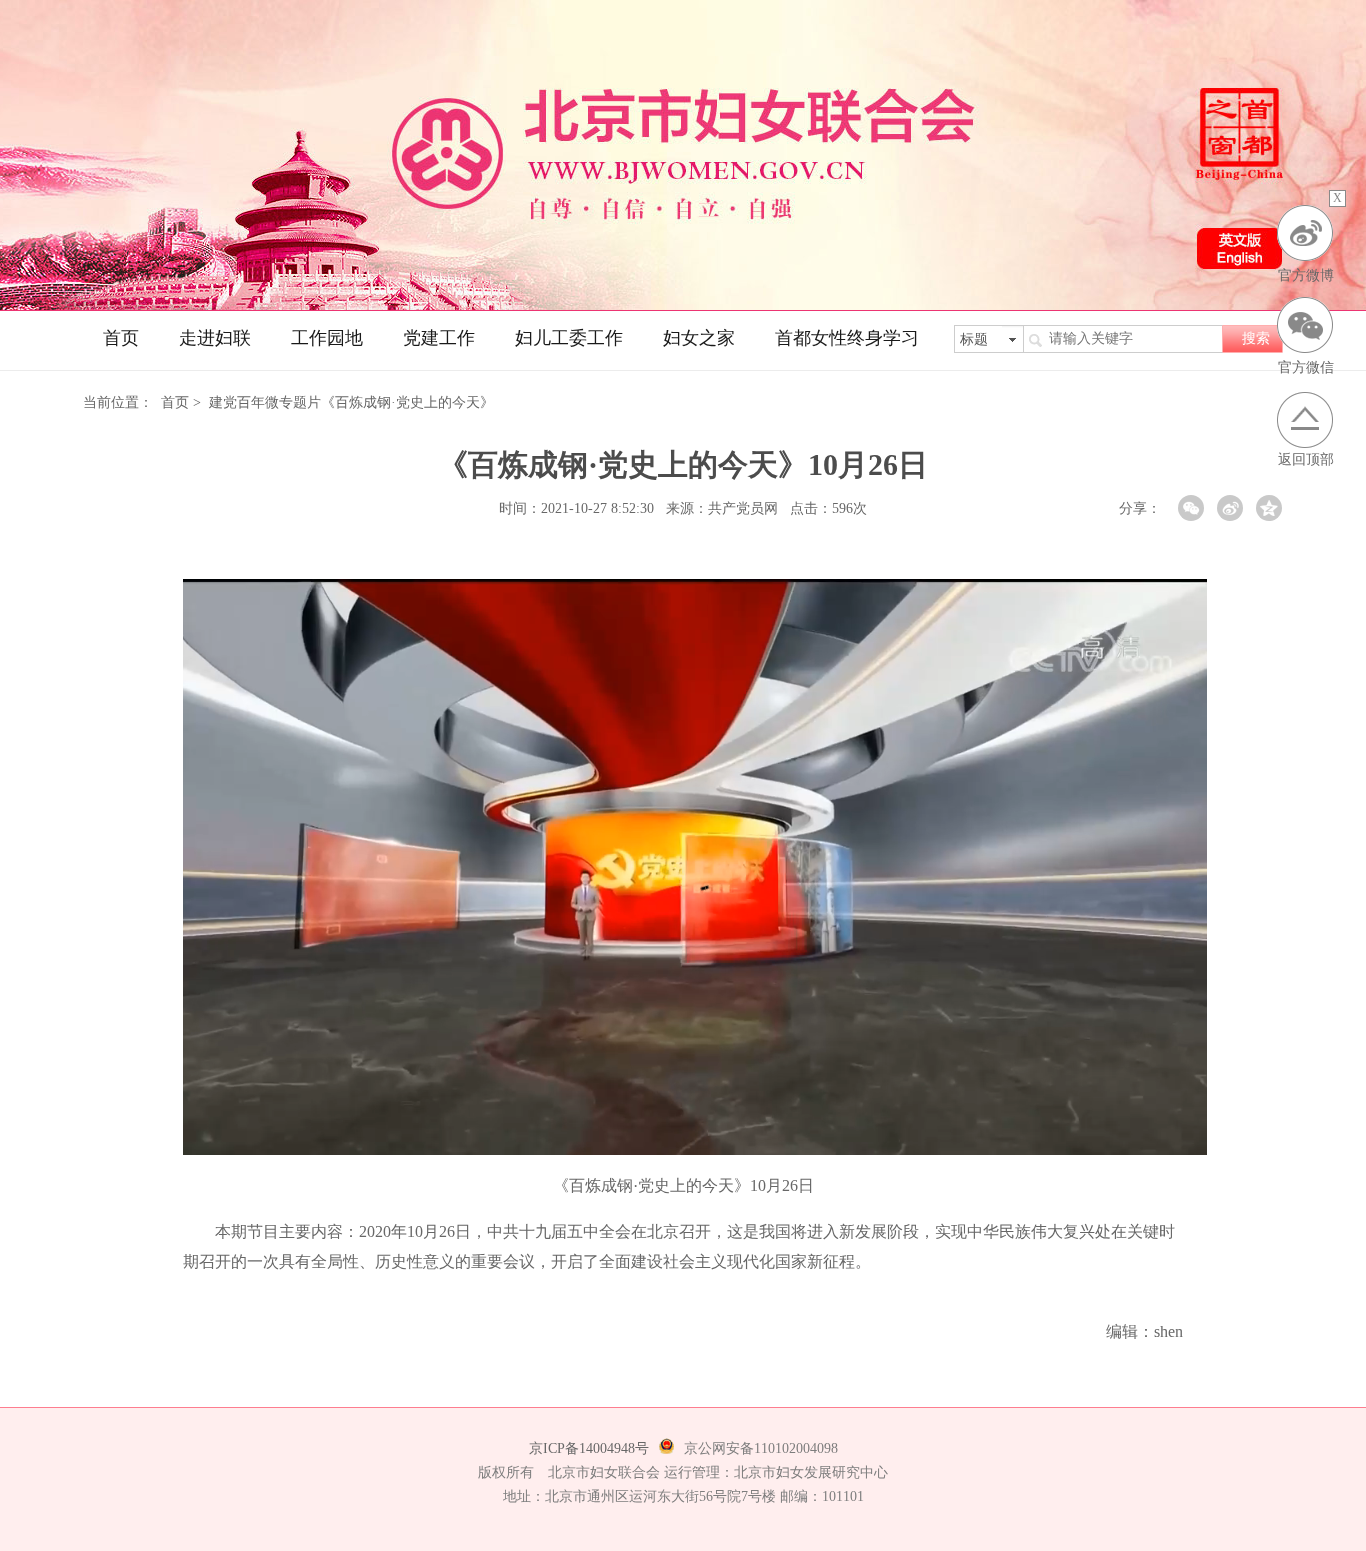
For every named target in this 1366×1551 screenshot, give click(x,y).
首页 (121, 338)
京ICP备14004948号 (589, 1448)
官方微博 (1306, 275)
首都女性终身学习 (847, 338)
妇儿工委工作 (569, 338)
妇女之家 (699, 338)
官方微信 (1306, 367)
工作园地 (327, 338)
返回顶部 (1306, 459)
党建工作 (439, 338)
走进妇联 (215, 338)
